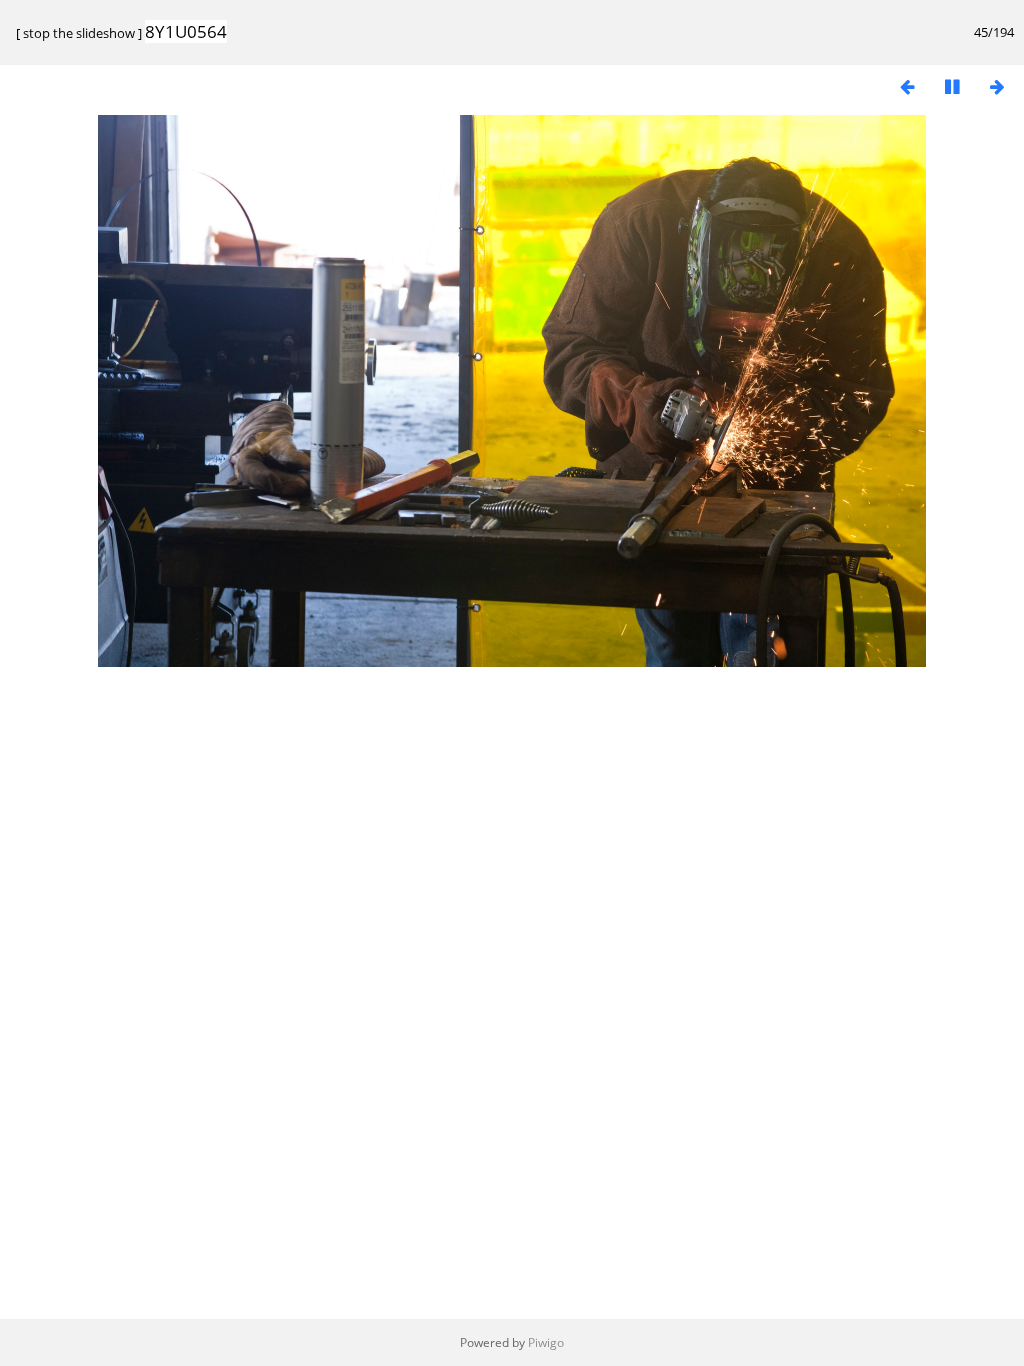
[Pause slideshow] (952, 86)
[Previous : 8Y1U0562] (907, 86)
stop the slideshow (79, 33)
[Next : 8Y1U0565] (997, 86)
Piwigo (546, 1342)
